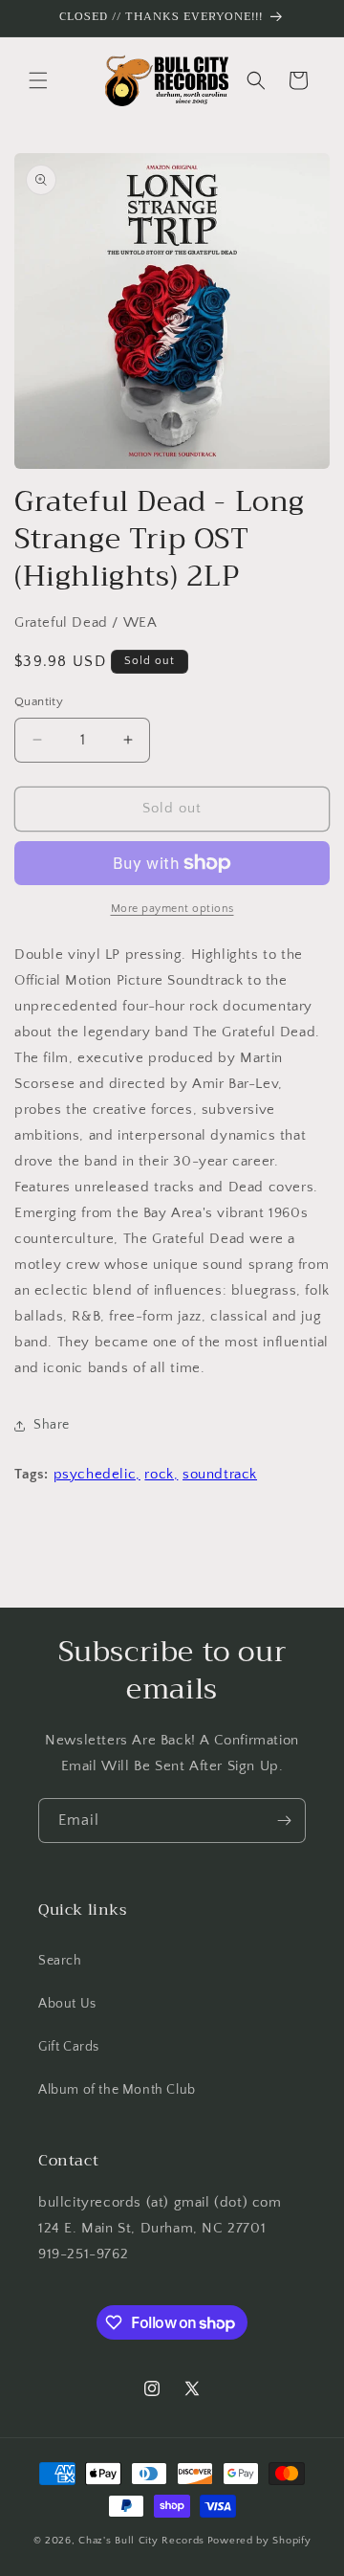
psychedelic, (97, 1474)
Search (60, 1961)
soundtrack (220, 1474)
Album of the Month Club (117, 2090)
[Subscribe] (284, 1821)
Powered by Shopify (259, 2541)
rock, (161, 1474)
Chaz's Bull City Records (141, 2541)
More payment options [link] (172, 909)
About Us (67, 2004)
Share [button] (52, 1425)
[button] (38, 80)
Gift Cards (69, 2047)
